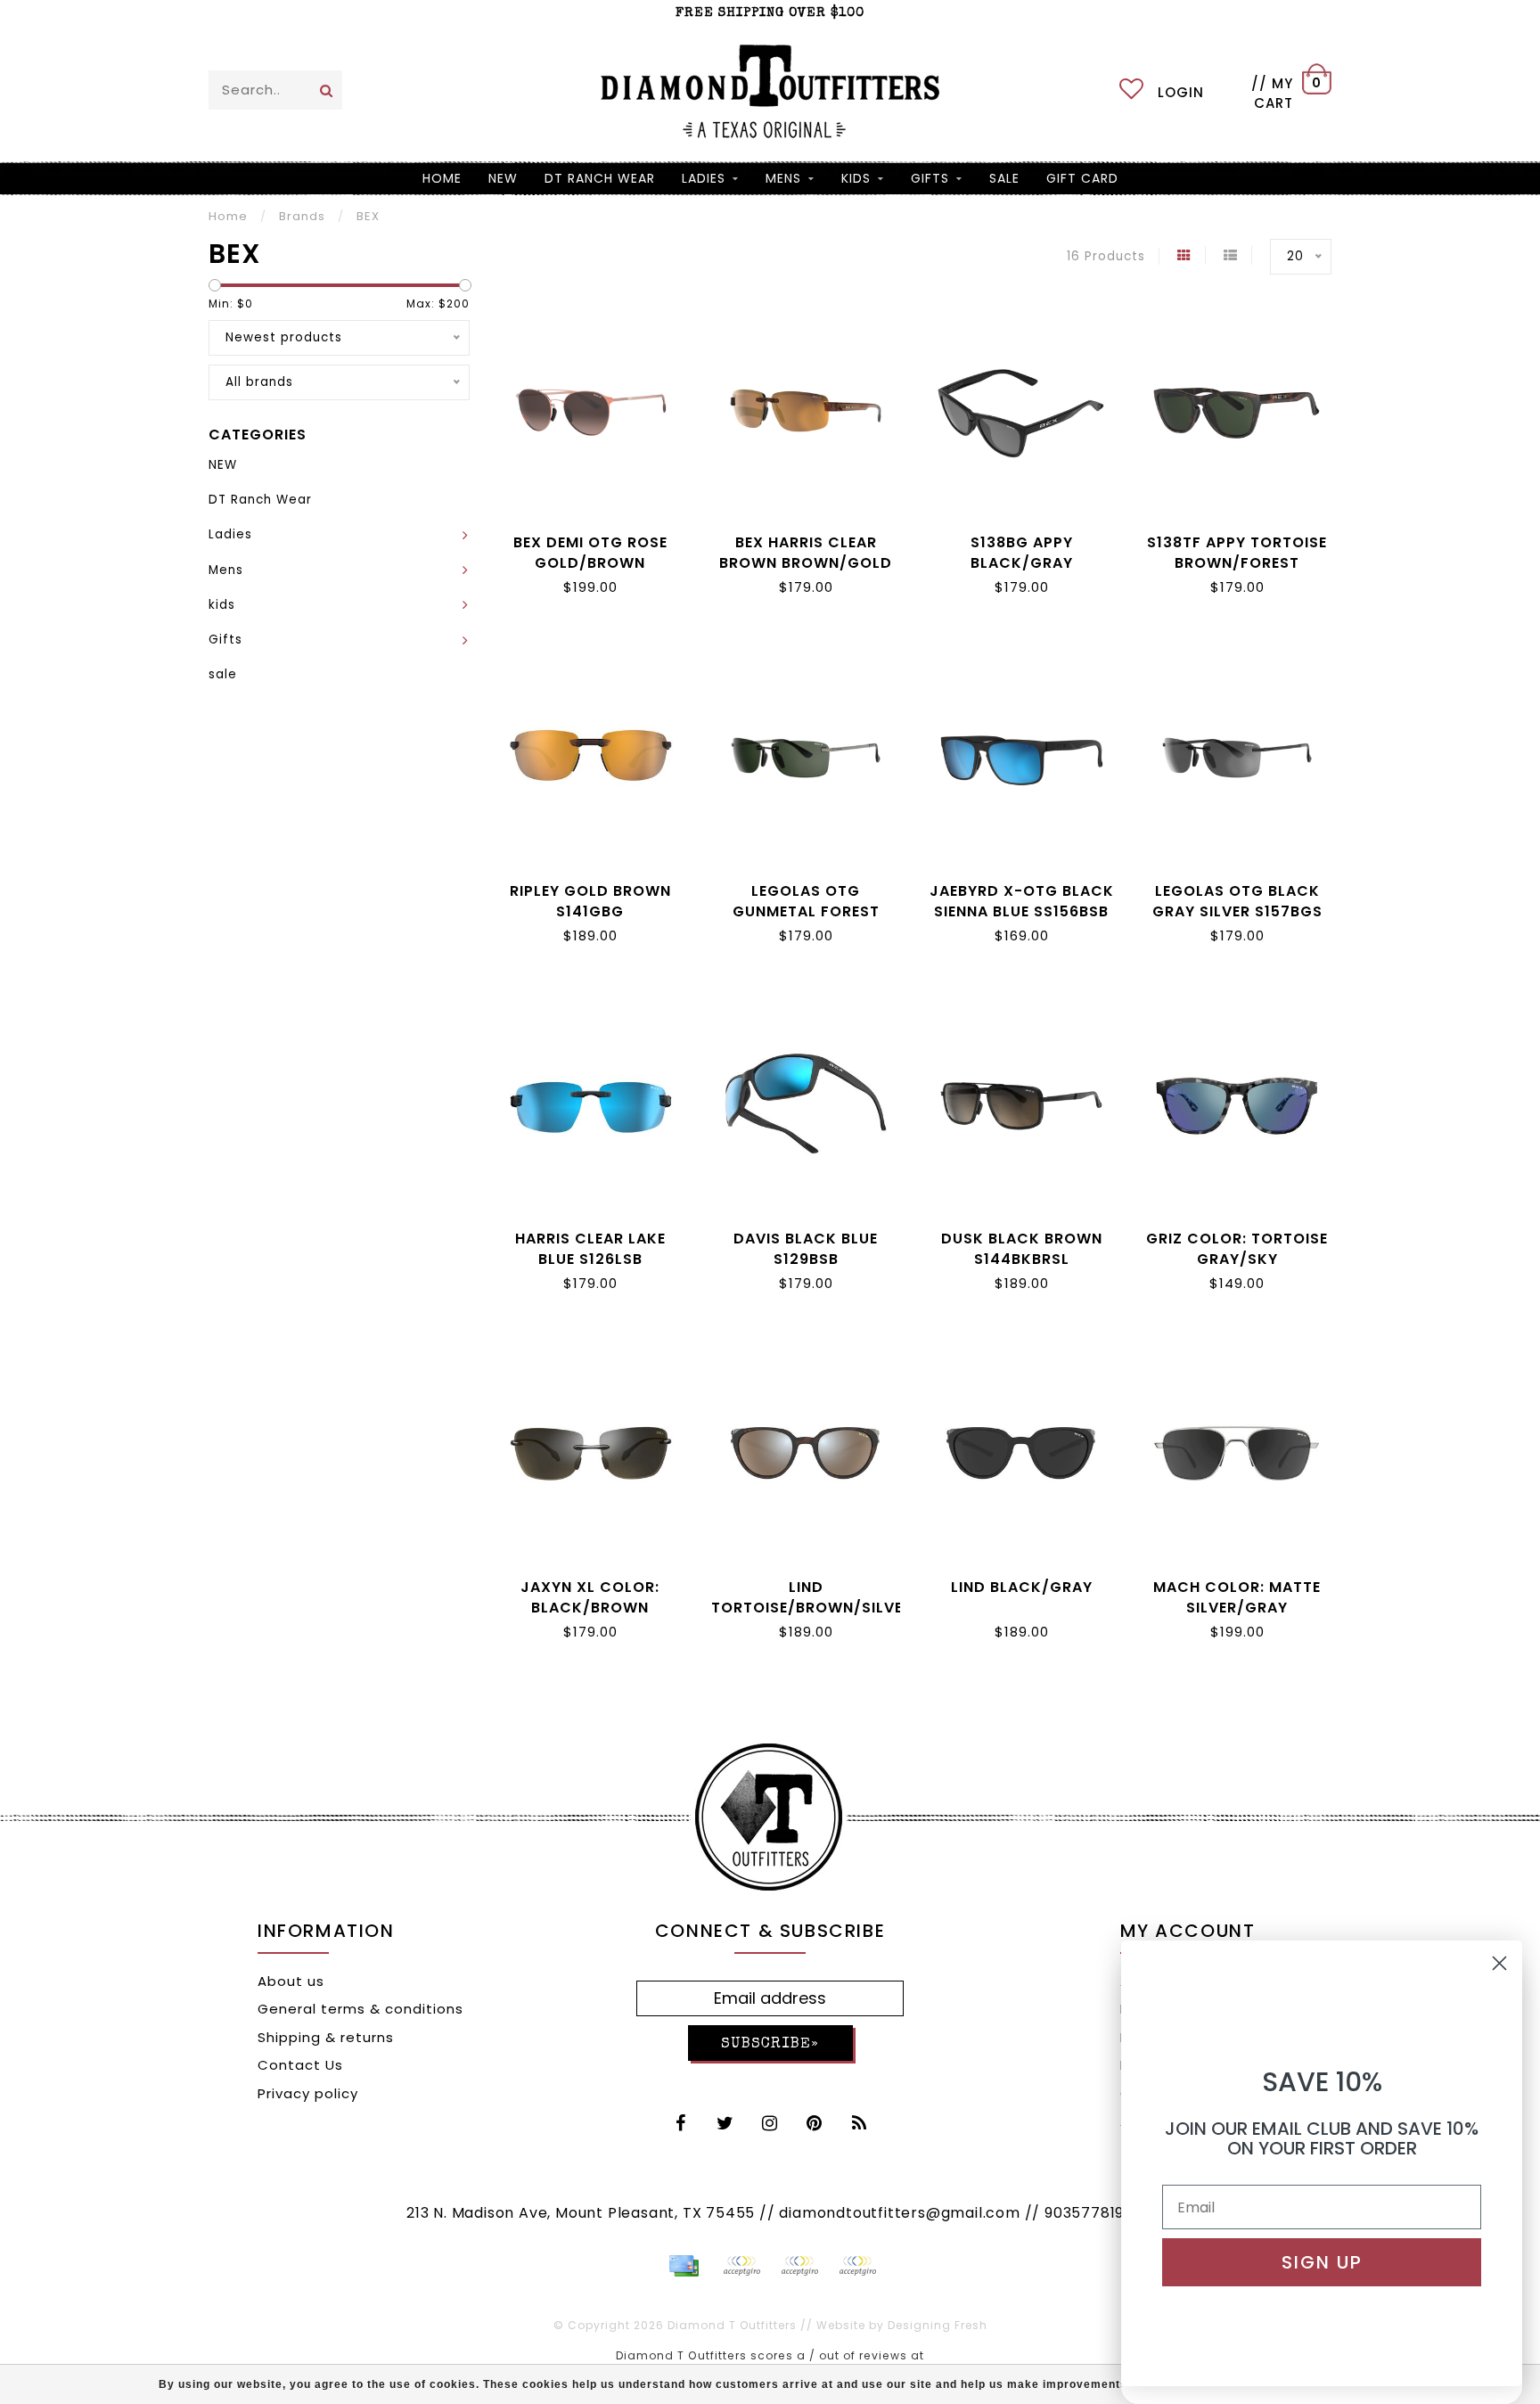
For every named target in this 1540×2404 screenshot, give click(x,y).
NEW (503, 178)
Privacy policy (308, 2093)
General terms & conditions (360, 2009)
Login (1181, 92)
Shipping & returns (326, 2037)
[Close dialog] (1499, 1963)
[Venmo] (857, 2266)
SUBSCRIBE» (770, 2044)
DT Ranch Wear (600, 178)
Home (442, 178)
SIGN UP (1322, 2262)
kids (856, 178)
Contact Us (300, 2065)
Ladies (704, 178)
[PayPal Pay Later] (799, 2266)
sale (1004, 178)
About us (291, 1981)
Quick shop (590, 539)
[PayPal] (741, 2266)
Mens (783, 178)
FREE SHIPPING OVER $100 (770, 13)
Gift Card (1082, 178)
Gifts (930, 178)
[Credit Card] (684, 2266)
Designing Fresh (938, 2325)
